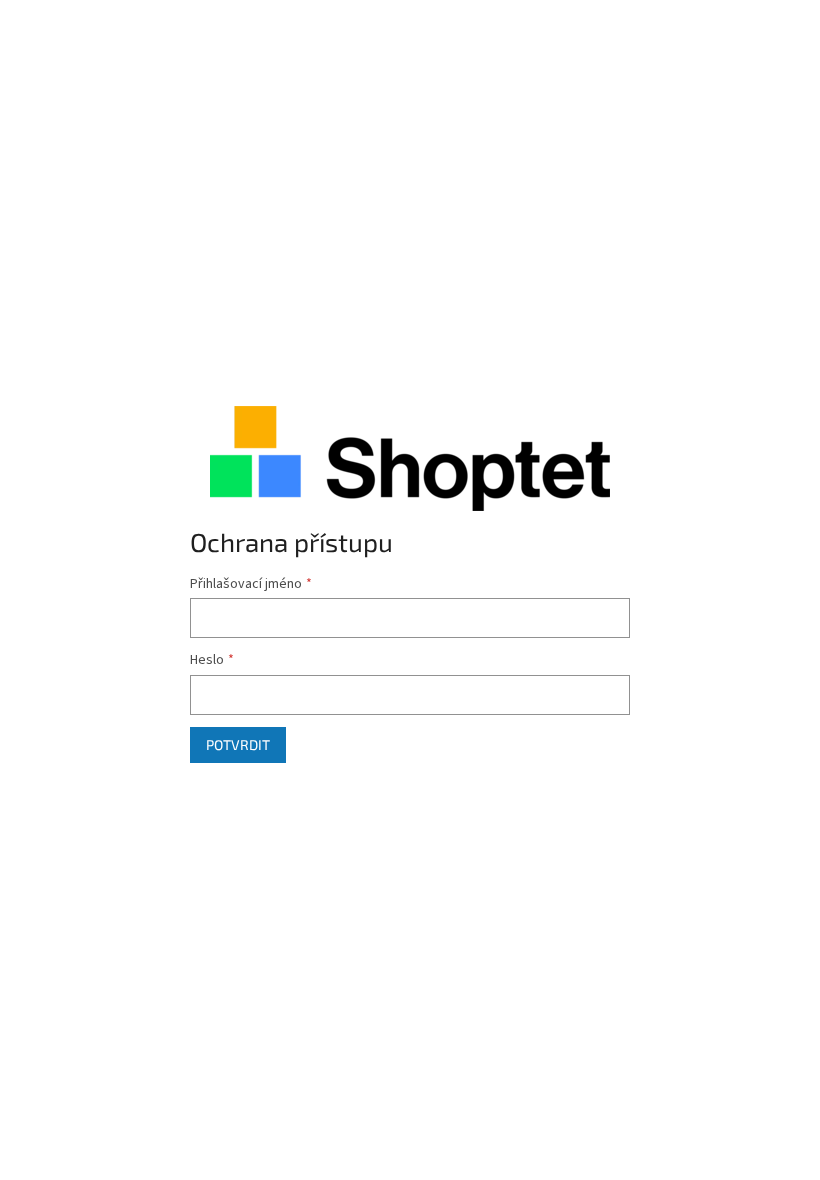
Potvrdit (238, 744)
